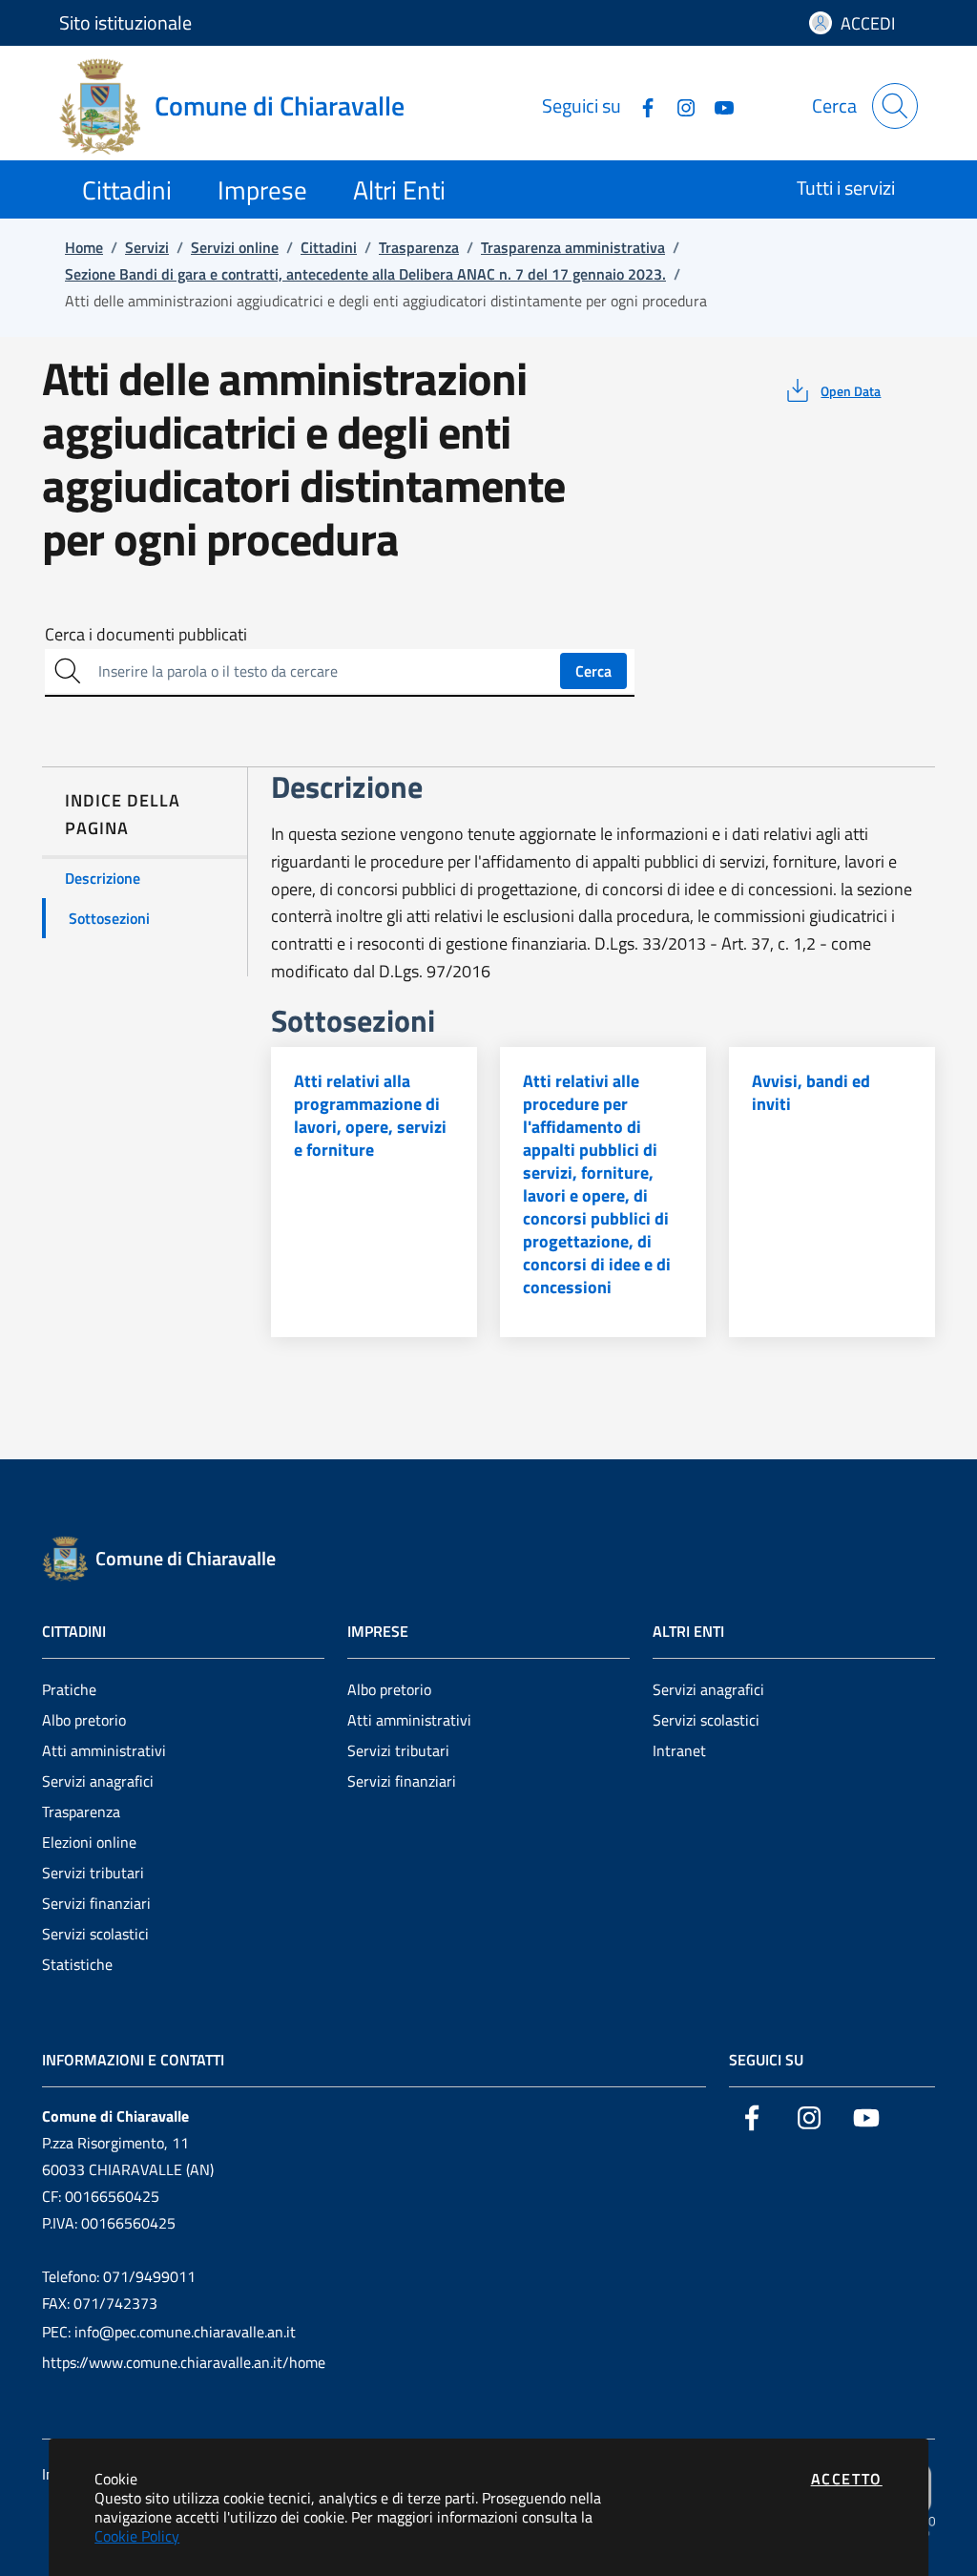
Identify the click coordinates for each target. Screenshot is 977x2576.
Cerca (593, 671)
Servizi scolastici (95, 1934)
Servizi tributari (93, 1873)
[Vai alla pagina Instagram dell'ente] (678, 105)
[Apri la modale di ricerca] (895, 106)
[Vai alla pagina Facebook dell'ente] (640, 105)
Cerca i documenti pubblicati (146, 635)
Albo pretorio (84, 1720)
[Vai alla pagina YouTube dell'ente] (717, 105)
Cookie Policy (137, 2536)
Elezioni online (89, 1842)
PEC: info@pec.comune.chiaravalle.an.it (169, 2332)
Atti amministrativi (104, 1750)
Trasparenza (81, 1812)
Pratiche (69, 1689)
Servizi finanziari (96, 1903)
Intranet (679, 1750)
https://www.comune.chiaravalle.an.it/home (184, 2362)
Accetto (847, 2479)
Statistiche (77, 1964)
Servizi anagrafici (98, 1781)
